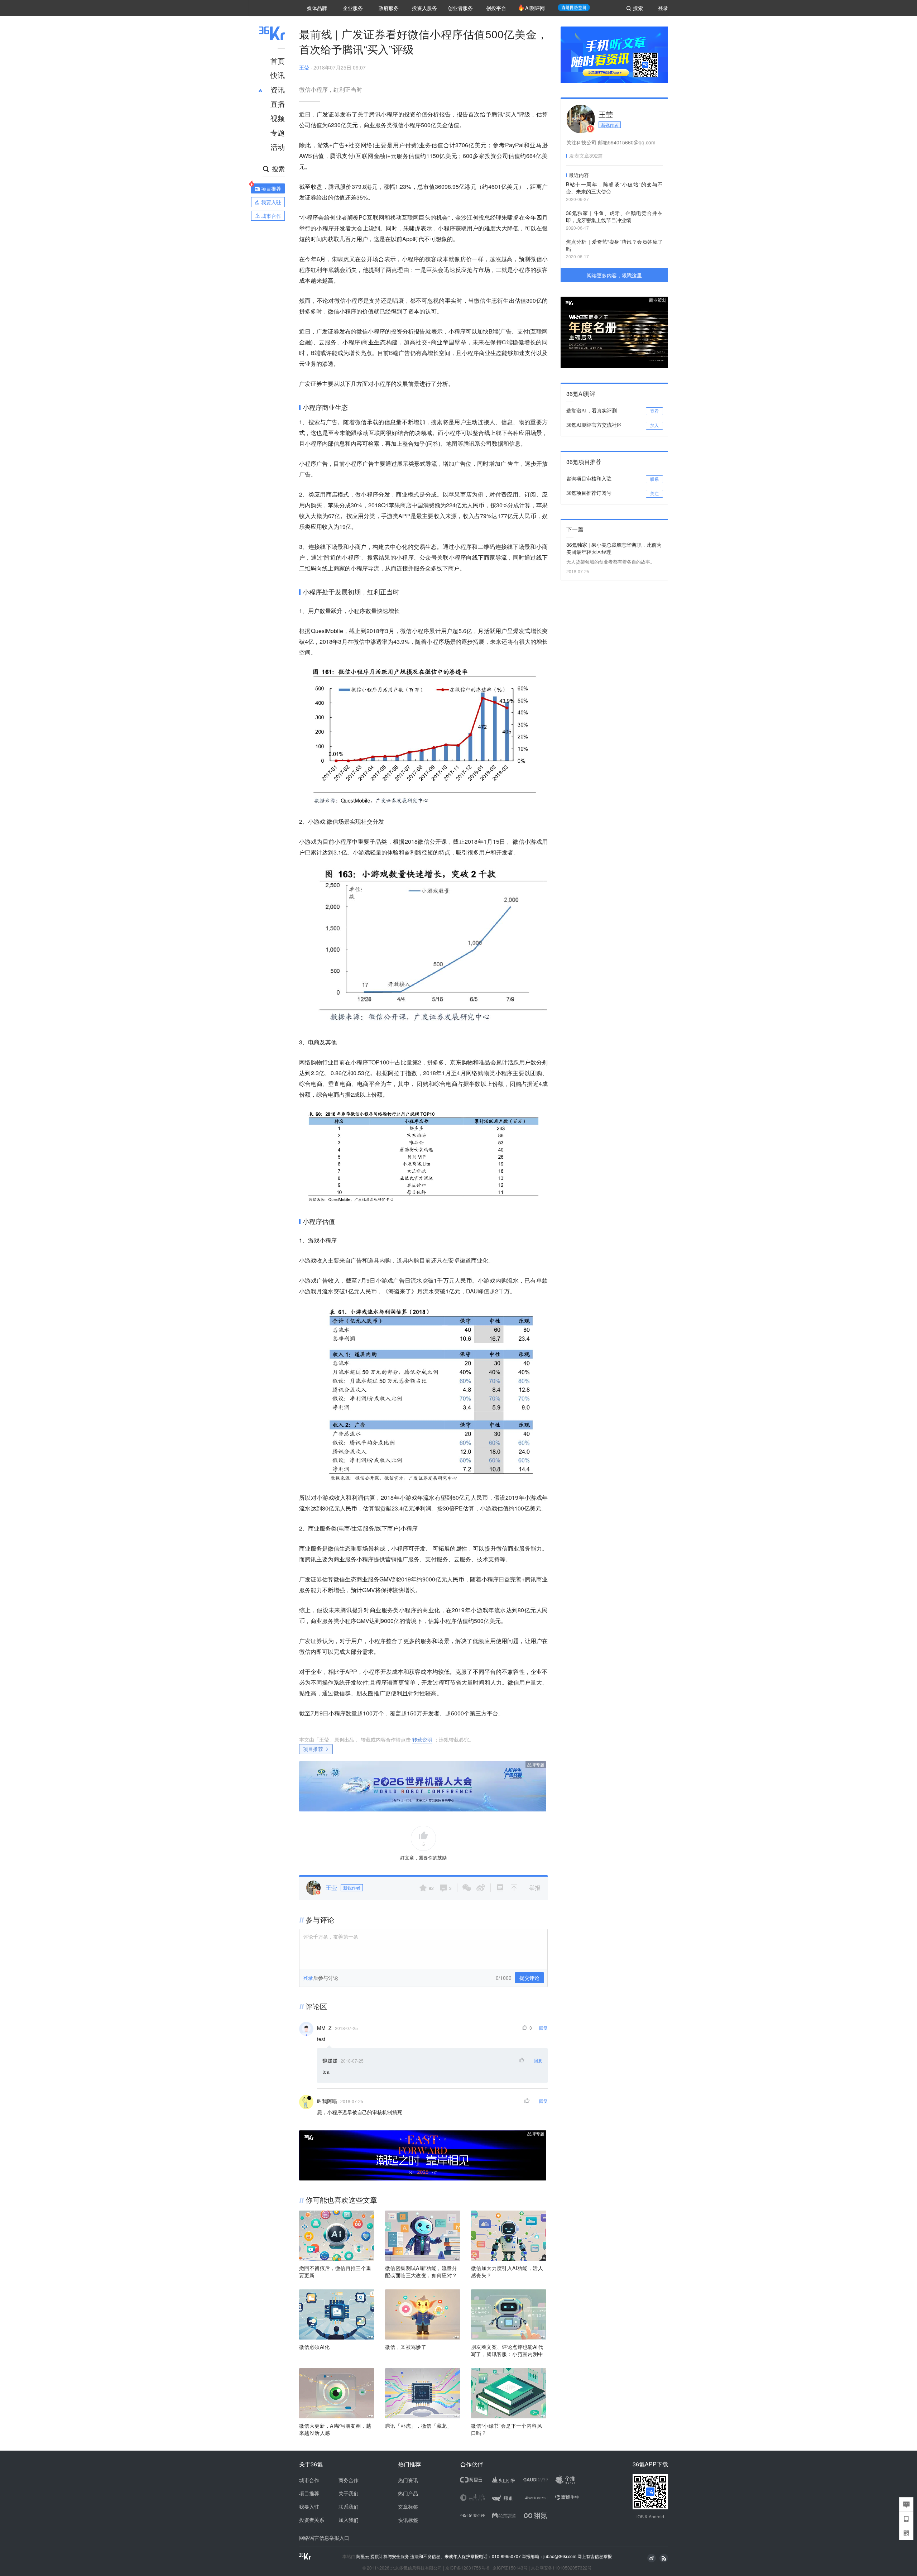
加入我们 (349, 2520)
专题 (278, 132)
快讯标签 (408, 2520)
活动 (278, 147)
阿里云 (363, 2556)
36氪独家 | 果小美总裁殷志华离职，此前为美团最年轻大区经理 (614, 548)
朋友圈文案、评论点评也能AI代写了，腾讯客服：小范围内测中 (507, 2350)
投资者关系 (312, 2520)
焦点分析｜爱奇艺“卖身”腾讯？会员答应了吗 (614, 245)
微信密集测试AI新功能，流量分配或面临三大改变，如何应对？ (421, 2271)
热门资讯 (408, 2480)
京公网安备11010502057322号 (561, 2568)
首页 (278, 61)
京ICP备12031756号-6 (467, 2568)
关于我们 (349, 2493)
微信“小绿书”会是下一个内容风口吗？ (506, 2429)
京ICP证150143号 (510, 2568)
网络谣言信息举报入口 (324, 2538)
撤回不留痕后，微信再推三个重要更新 (335, 2271)
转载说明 (422, 1739)
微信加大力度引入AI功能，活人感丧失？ (507, 2271)
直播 (278, 104)
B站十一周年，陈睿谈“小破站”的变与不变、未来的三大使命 (614, 188)
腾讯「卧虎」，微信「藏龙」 (419, 2426)
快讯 (278, 75)
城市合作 (309, 2480)
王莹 (304, 67)
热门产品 (408, 2493)
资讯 (278, 89)
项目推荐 (313, 1749)
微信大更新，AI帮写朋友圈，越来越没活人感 (335, 2429)
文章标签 (408, 2506)
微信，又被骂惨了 (406, 2347)
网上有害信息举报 (595, 2556)
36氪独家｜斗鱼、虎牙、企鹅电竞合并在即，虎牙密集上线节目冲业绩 (614, 216)
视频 (278, 118)
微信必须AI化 (315, 2347)
